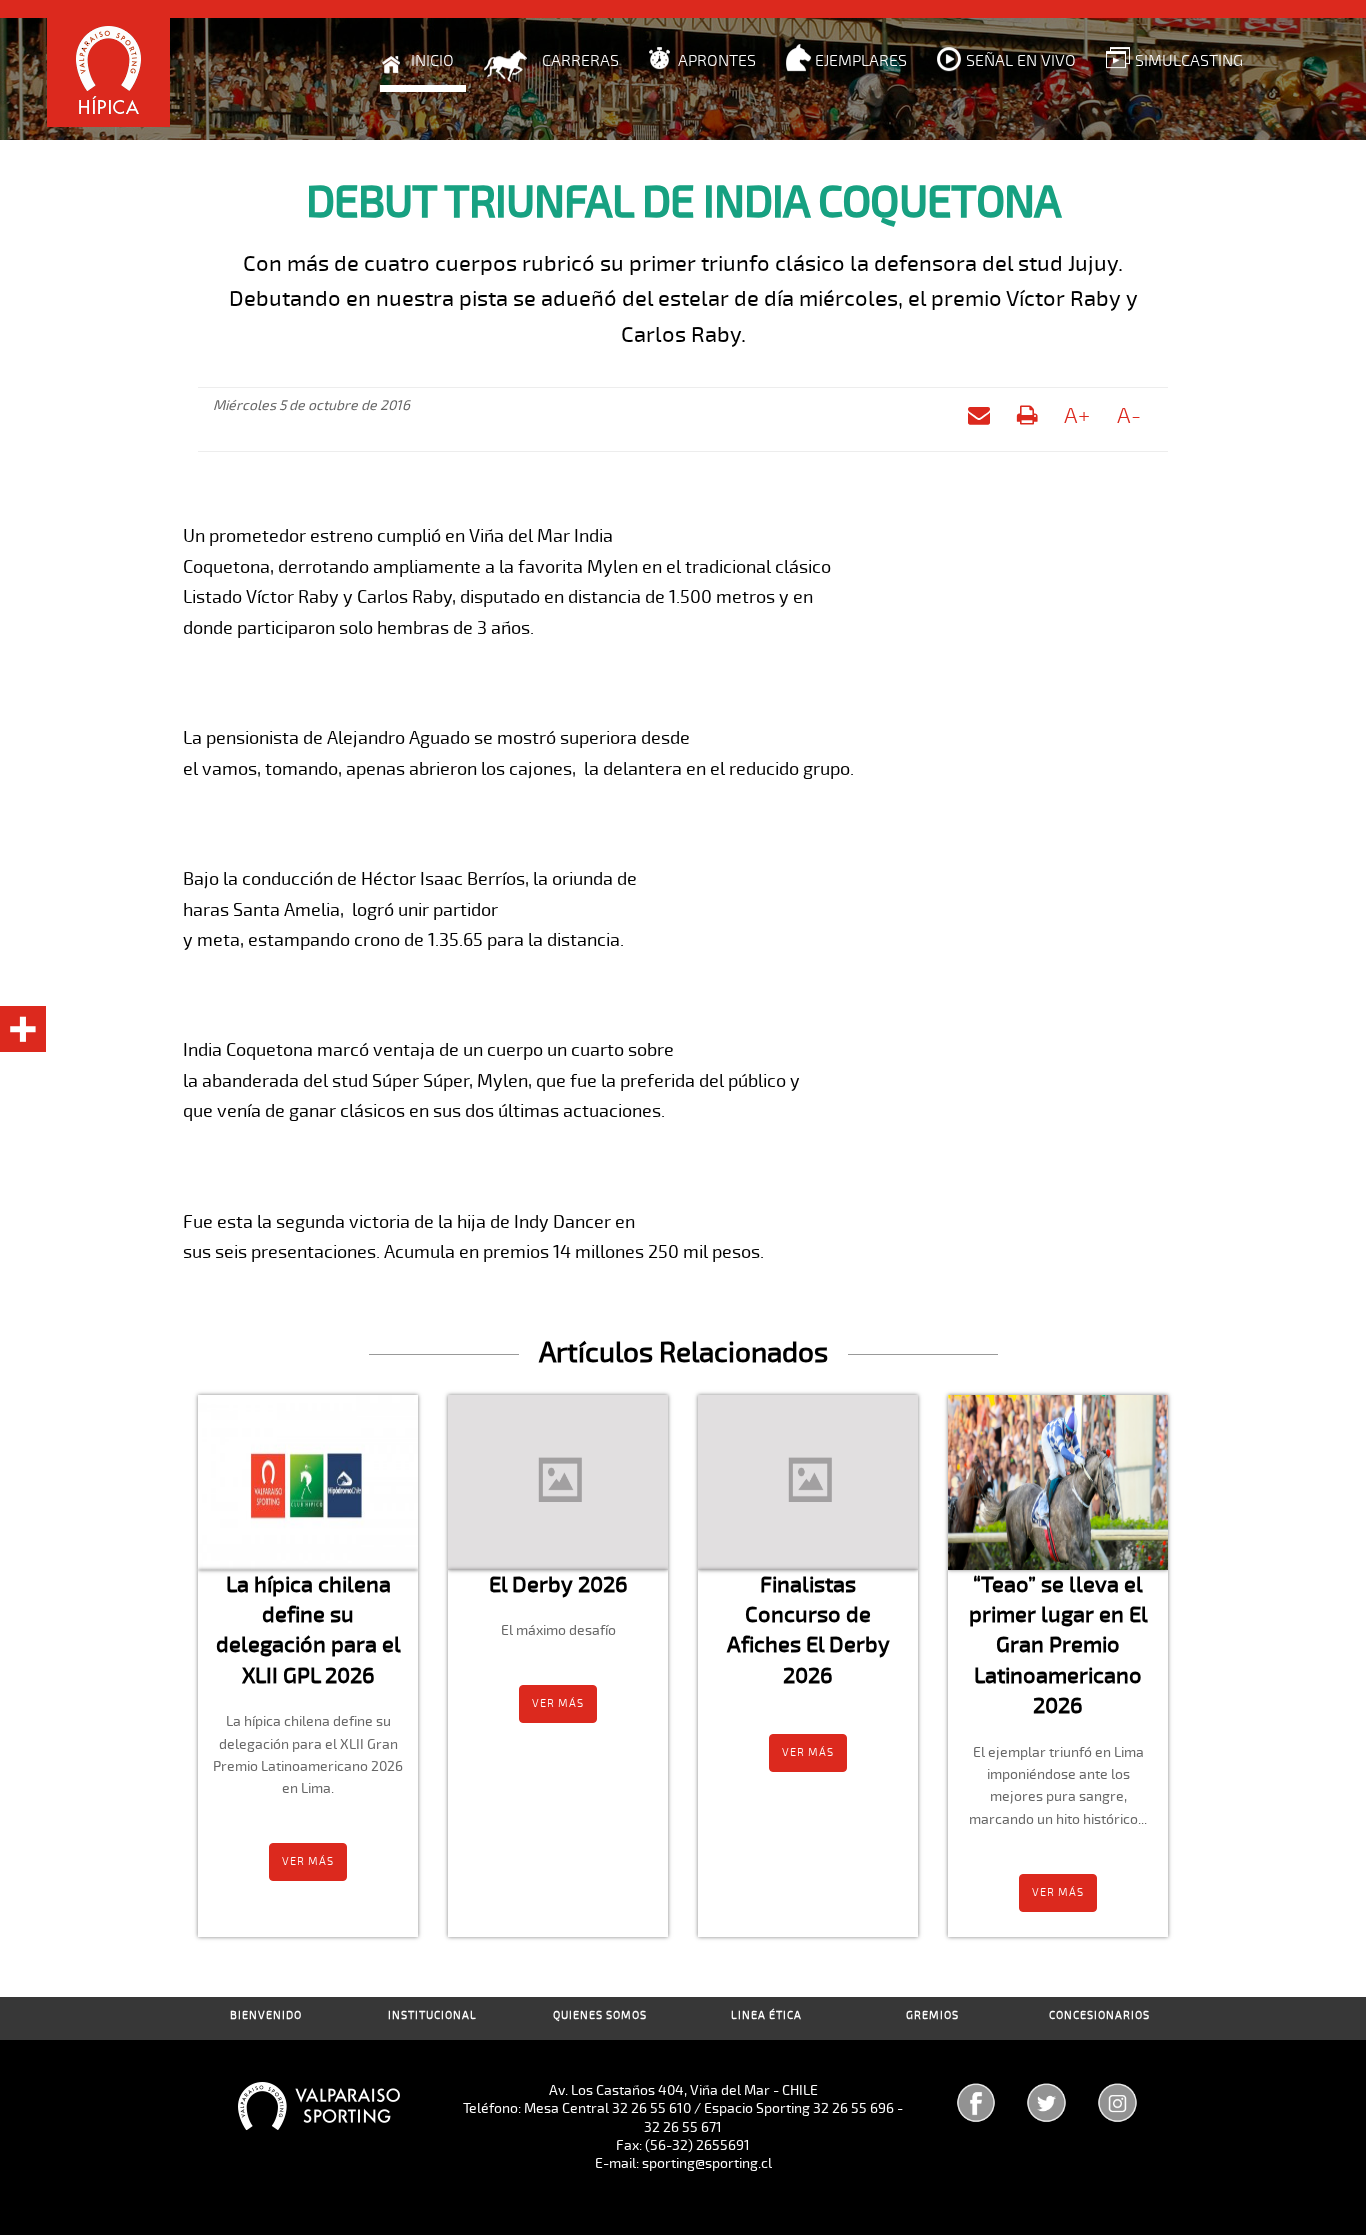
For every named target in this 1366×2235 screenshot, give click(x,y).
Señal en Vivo (1021, 61)
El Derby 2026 (558, 1584)
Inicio (432, 61)
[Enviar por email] (979, 419)
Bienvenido (266, 2015)
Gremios (932, 2015)
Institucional (432, 2015)
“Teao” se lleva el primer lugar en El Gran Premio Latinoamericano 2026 (1058, 1645)
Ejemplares (861, 61)
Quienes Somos (600, 2015)
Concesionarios (1099, 2015)
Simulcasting (1189, 61)
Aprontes (717, 61)
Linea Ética (766, 2015)
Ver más (308, 1861)
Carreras (580, 61)
